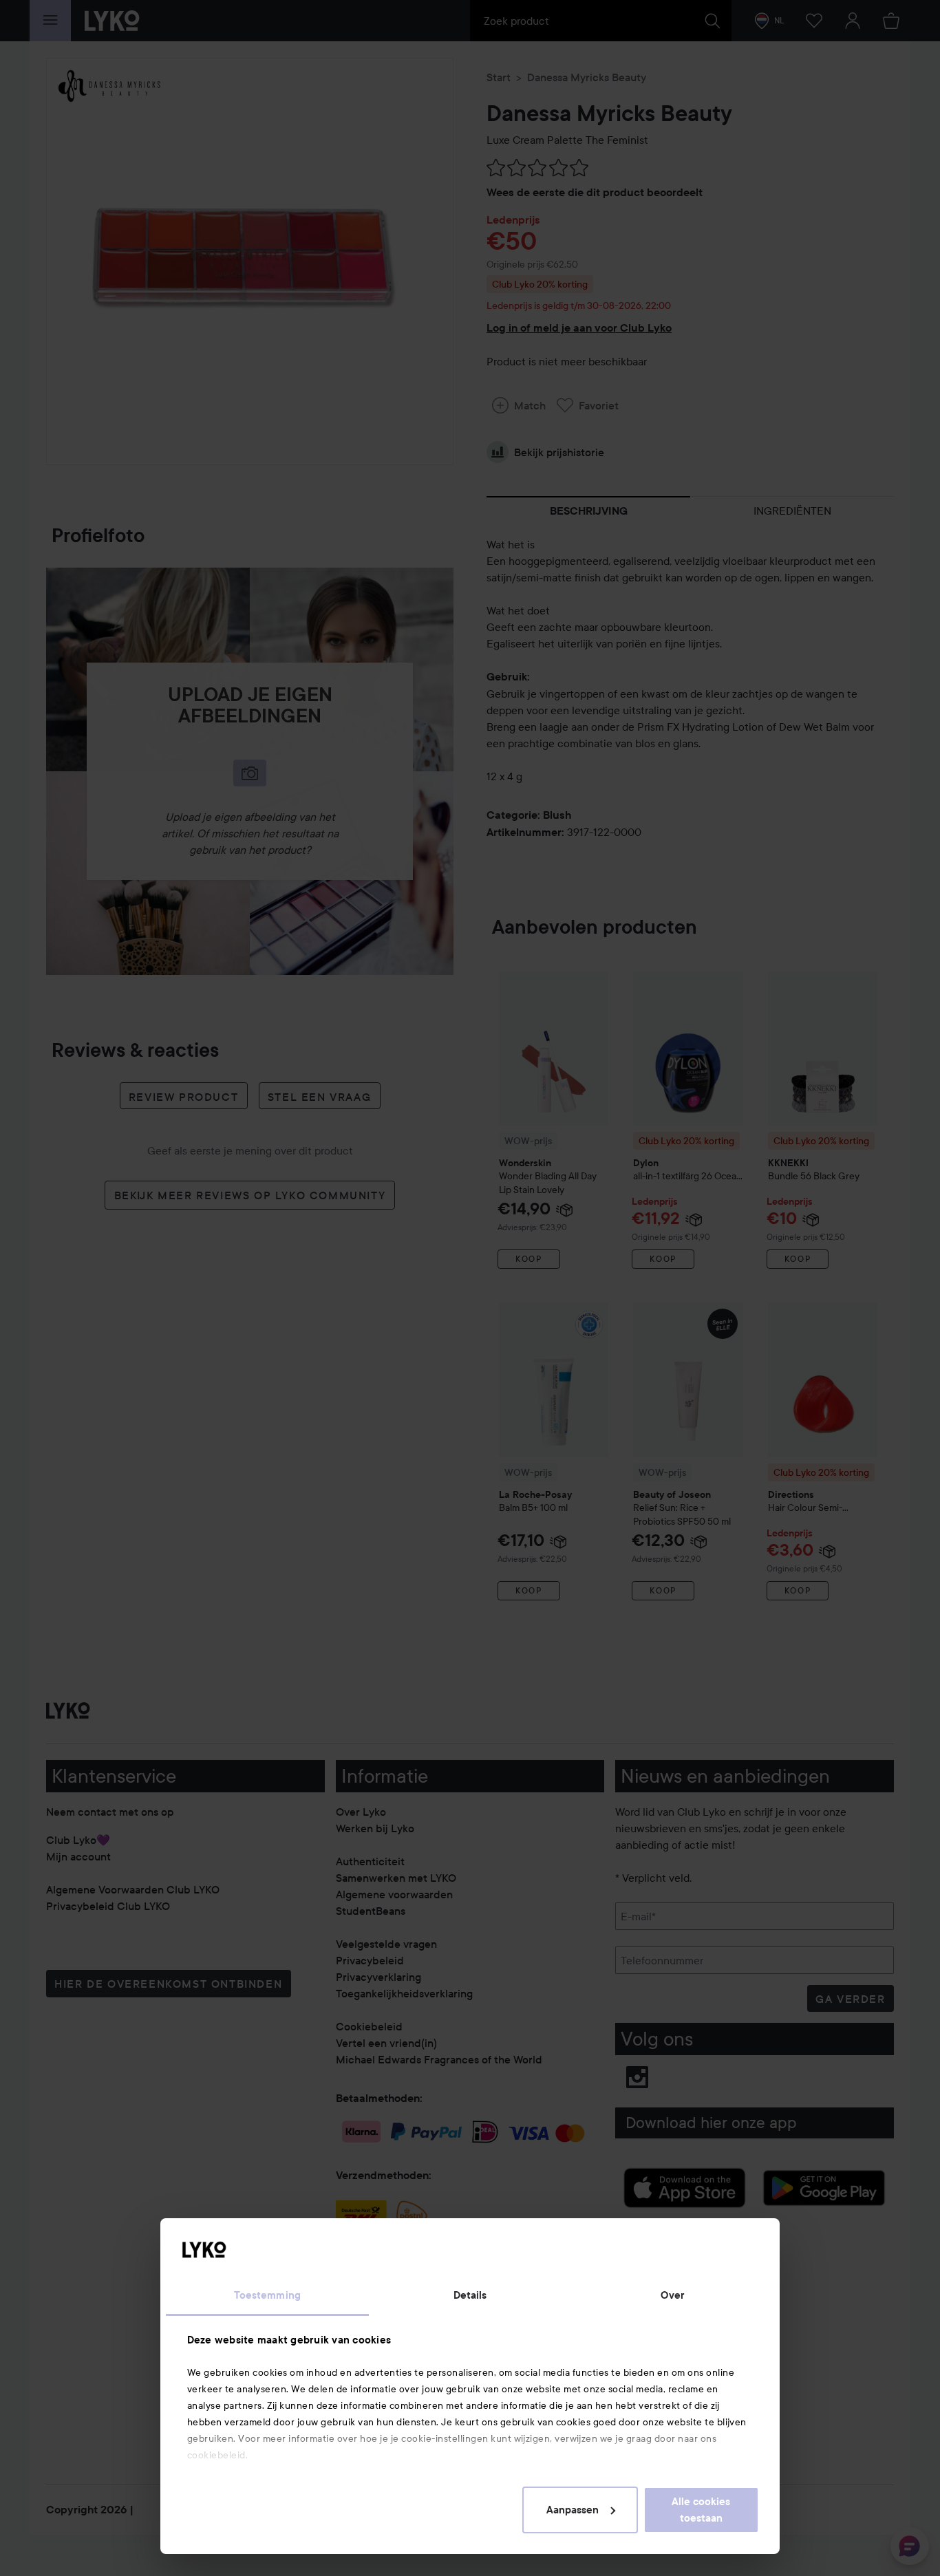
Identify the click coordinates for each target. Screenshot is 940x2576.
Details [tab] (470, 2295)
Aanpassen (573, 2510)
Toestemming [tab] (267, 2295)
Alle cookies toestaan (701, 2510)
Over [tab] (672, 2295)
